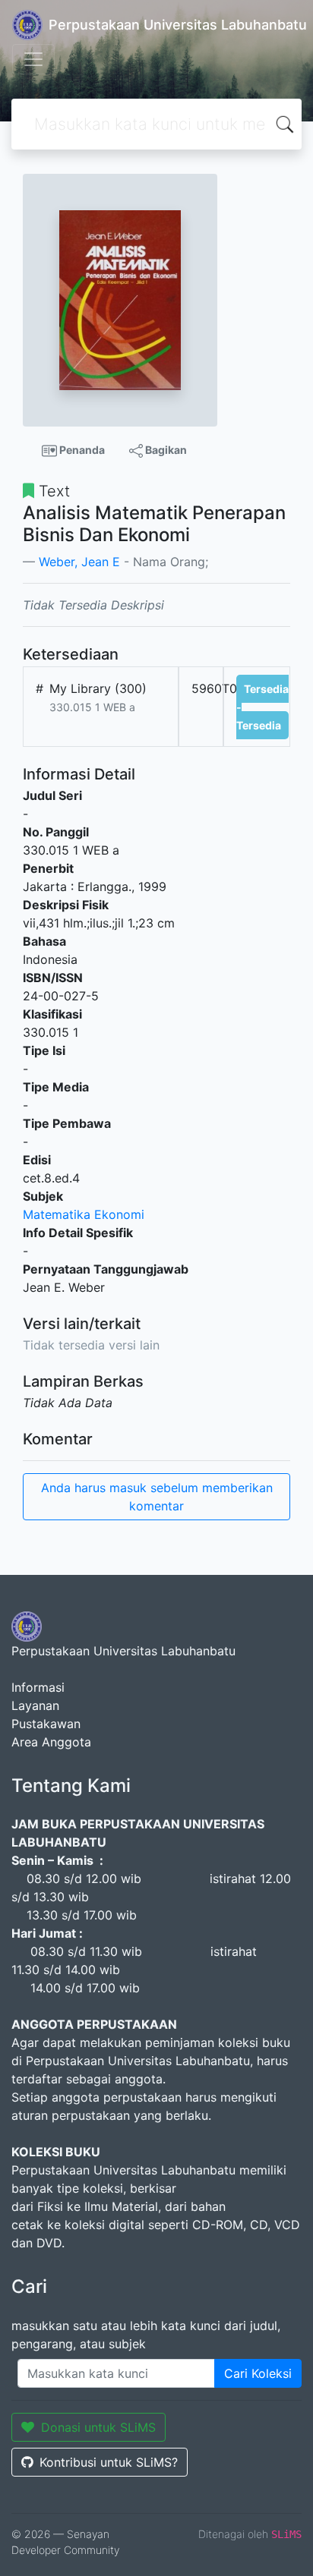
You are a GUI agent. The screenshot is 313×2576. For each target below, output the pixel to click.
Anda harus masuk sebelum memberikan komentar (157, 1497)
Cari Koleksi (258, 2373)
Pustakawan (46, 1724)
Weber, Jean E (79, 562)
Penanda (81, 450)
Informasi (38, 1687)
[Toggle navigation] (33, 59)
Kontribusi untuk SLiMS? (109, 2462)
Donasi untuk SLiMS (98, 2427)
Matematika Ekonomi (84, 1214)
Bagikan (165, 450)
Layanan (35, 1705)
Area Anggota (51, 1742)
